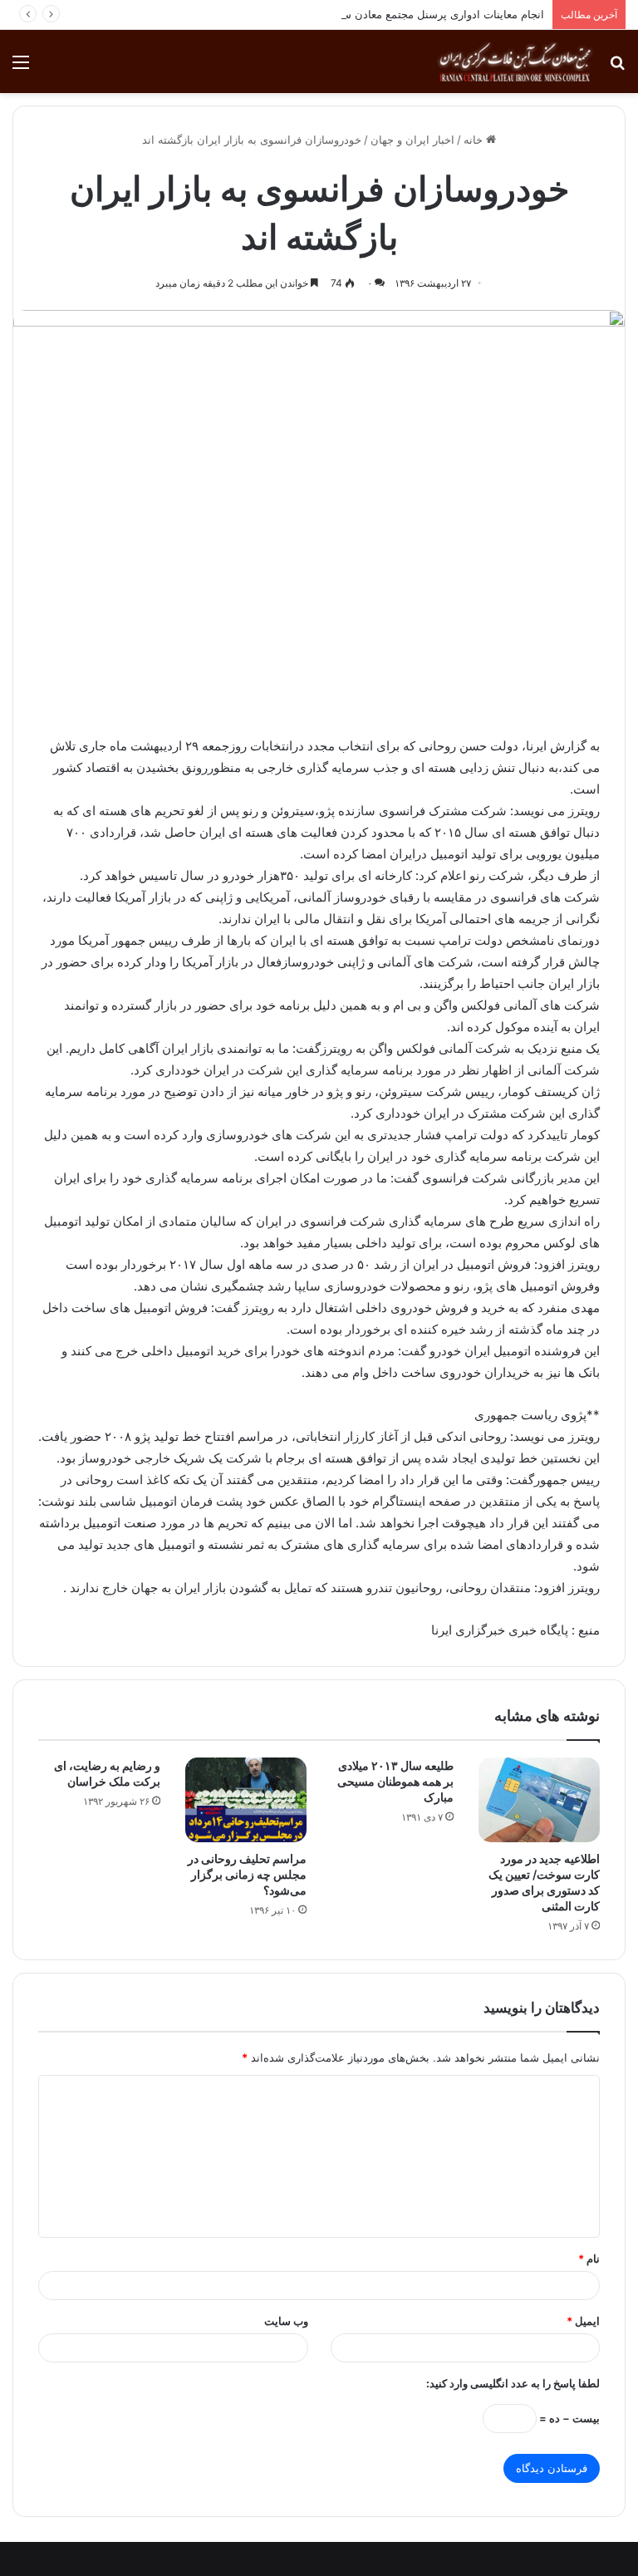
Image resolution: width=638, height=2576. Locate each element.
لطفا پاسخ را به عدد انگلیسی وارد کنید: (513, 2383)
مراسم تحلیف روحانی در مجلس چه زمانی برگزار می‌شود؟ (247, 1874)
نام (589, 2259)
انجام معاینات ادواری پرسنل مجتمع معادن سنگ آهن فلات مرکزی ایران (383, 14)
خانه (475, 140)
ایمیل (583, 2321)
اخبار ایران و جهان (412, 140)
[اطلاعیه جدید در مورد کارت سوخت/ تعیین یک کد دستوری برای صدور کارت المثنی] (540, 1800)
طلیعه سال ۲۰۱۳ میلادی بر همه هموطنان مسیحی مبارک (395, 1781)
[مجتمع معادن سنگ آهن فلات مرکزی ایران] (515, 61)
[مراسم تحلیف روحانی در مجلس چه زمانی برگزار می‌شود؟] (246, 1800)
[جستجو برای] (617, 68)
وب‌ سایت (286, 2321)
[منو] (21, 68)
